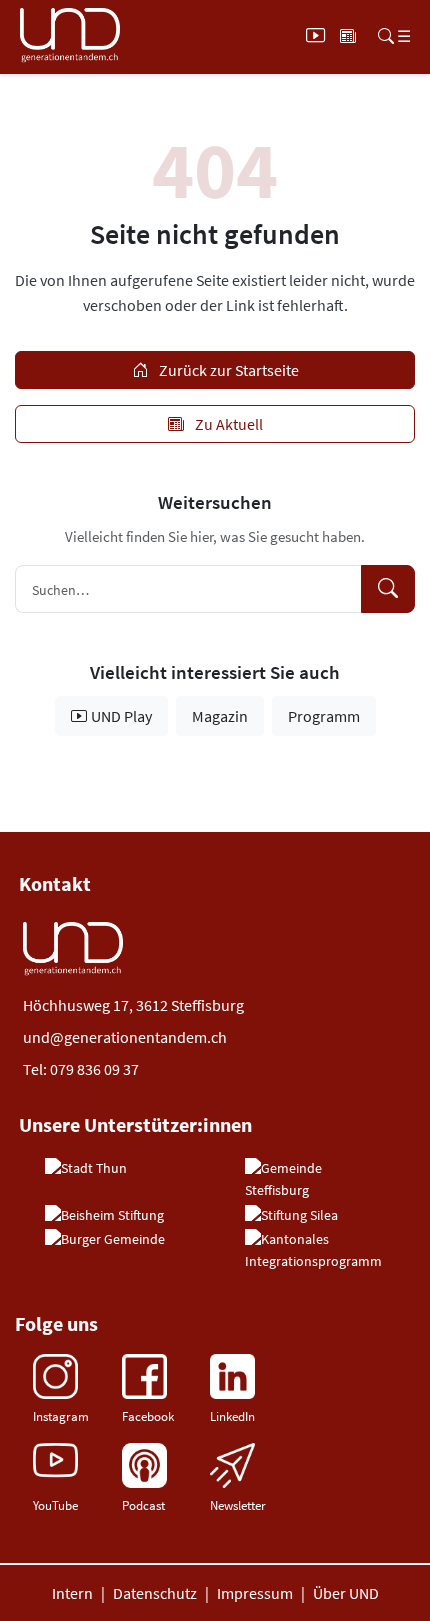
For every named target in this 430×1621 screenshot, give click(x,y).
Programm (324, 716)
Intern (72, 1593)
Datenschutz (155, 1593)
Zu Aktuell (227, 424)
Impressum (255, 1593)
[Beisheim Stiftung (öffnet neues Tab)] (104, 1216)
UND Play (121, 716)
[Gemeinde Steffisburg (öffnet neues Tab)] (315, 1179)
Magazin (220, 716)
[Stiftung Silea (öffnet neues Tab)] (291, 1216)
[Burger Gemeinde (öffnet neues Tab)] (105, 1240)
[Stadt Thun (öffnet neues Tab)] (86, 1169)
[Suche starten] (388, 589)
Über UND (346, 1593)
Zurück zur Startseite (227, 370)
